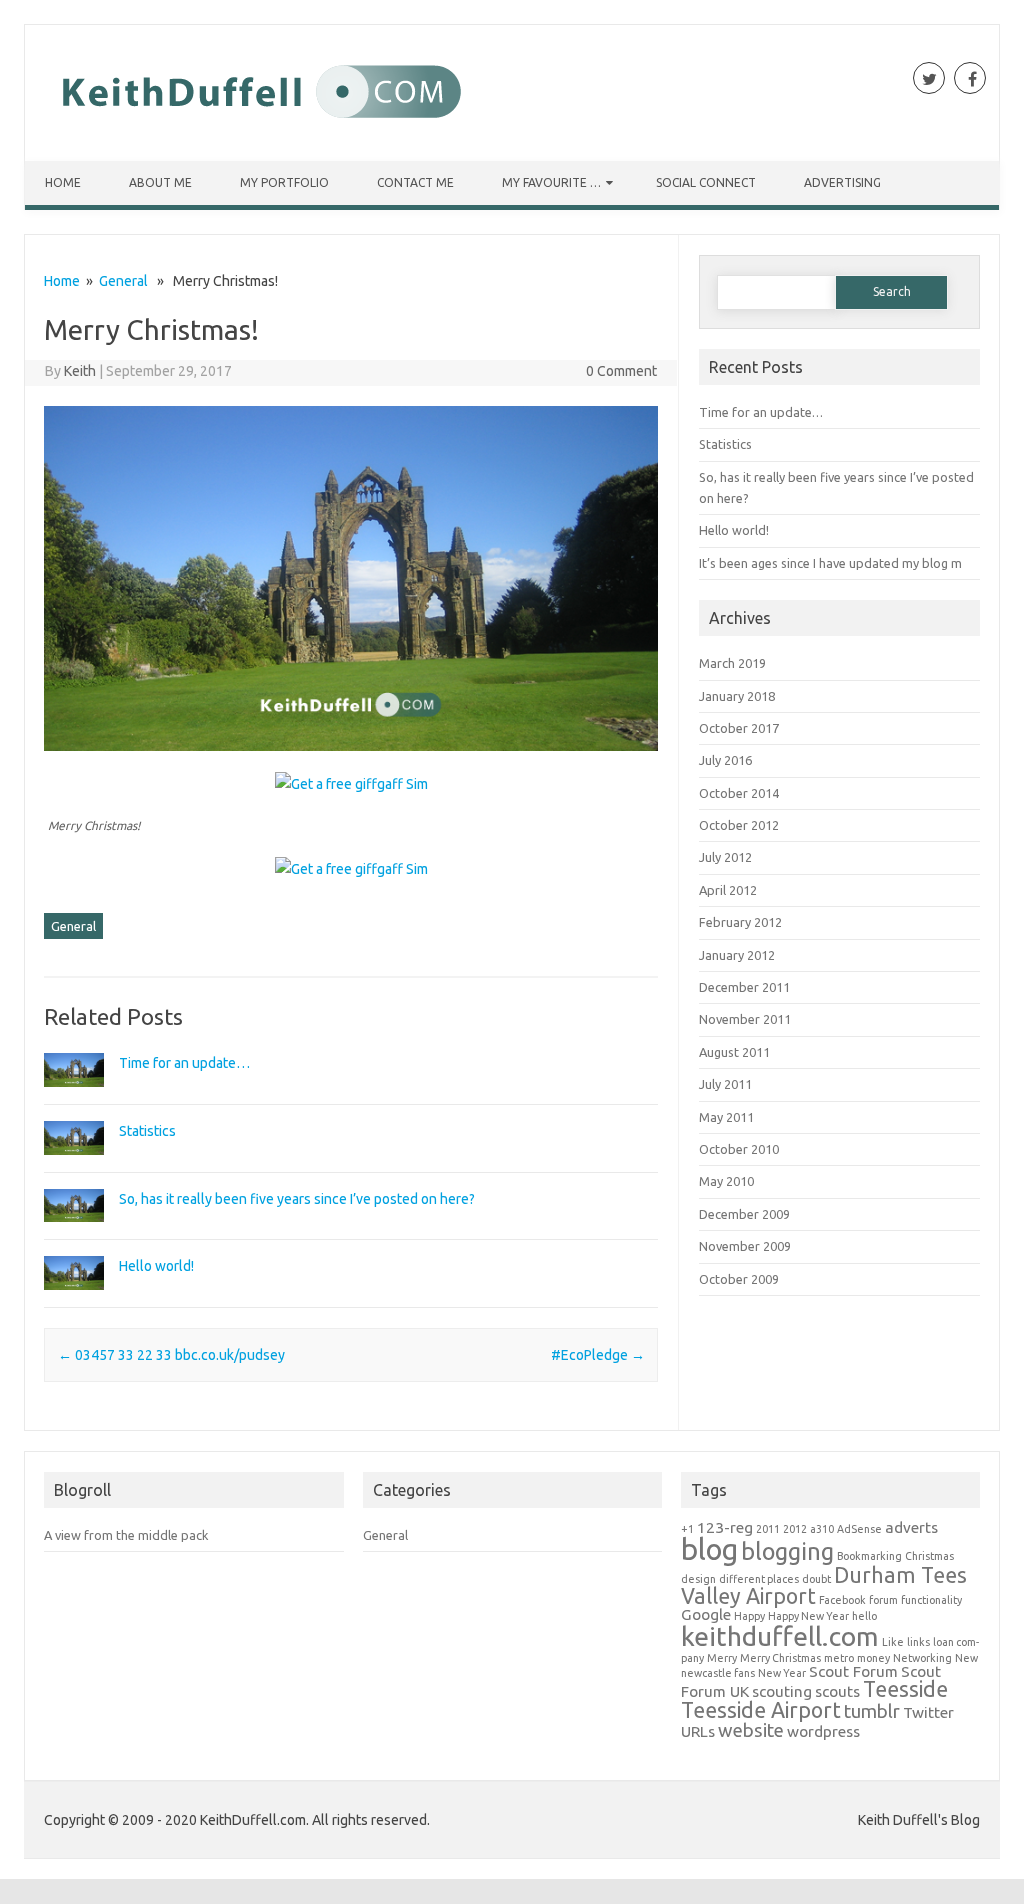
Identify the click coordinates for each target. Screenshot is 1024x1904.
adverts (911, 1527)
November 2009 (745, 1246)
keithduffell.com (780, 1636)
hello (864, 1616)
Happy (749, 1616)
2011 (768, 1529)
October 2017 (739, 728)
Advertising (842, 182)
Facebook (842, 1600)
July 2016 (725, 760)
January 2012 (737, 955)
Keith (80, 371)
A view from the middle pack (126, 1535)
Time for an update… (184, 1063)
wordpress (823, 1731)
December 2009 (744, 1214)
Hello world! (156, 1266)
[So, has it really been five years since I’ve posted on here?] (74, 1217)
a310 (822, 1529)
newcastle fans (718, 1673)
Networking (922, 1658)
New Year (782, 1673)
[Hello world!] (74, 1285)
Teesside (905, 1689)
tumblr (872, 1711)
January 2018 (737, 696)
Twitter (928, 1712)
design (698, 1579)
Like (893, 1642)
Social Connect (706, 182)
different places (759, 1579)
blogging (787, 1551)
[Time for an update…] (74, 1082)
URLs (698, 1731)
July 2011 (725, 1084)
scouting (782, 1691)
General (123, 281)
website (751, 1730)
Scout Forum (853, 1671)
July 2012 (725, 857)
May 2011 (726, 1117)
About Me (160, 182)
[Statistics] (74, 1150)
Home (63, 182)
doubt (816, 1579)
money (873, 1658)
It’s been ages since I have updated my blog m (830, 563)
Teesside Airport (761, 1710)
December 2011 (744, 987)
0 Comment (621, 371)
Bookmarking (869, 1556)
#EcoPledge (598, 1355)
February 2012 (740, 922)
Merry (722, 1658)
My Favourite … (551, 182)
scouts (837, 1691)
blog (709, 1549)
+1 (687, 1529)
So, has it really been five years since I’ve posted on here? (297, 1199)
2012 (795, 1529)
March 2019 (732, 663)
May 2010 (726, 1181)
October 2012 (739, 825)
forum (883, 1600)
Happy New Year (808, 1616)
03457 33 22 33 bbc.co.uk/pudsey (171, 1355)
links (918, 1642)
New (966, 1658)
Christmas (929, 1556)
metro (839, 1658)
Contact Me (415, 182)
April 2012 (728, 890)
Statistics (147, 1131)
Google (706, 1614)
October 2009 (739, 1279)
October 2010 (739, 1149)
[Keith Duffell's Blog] (258, 127)
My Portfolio (284, 182)
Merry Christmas (780, 1658)
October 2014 (739, 793)
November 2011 (745, 1019)
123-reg (725, 1527)
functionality (931, 1600)
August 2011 (734, 1052)
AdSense (859, 1529)
